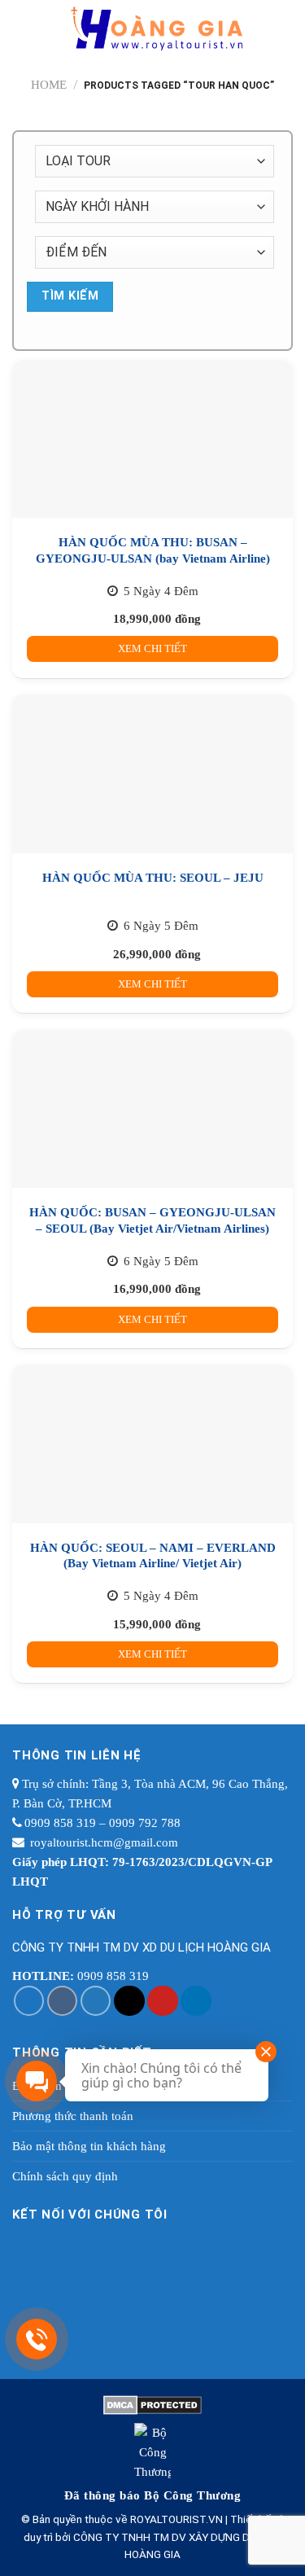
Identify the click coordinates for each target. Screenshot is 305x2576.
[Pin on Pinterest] (163, 2001)
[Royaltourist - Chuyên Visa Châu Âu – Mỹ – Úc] (157, 28)
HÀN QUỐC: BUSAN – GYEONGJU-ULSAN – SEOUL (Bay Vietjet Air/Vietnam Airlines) (152, 1220)
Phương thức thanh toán (73, 2116)
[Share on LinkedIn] (196, 2001)
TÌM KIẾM (70, 296)
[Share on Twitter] (96, 2001)
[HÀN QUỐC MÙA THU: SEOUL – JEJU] (152, 773)
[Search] (285, 28)
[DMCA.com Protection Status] (152, 2403)
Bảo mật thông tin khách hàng (89, 2146)
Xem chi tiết (152, 648)
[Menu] (24, 28)
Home (49, 85)
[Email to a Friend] (129, 2001)
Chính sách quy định (65, 2176)
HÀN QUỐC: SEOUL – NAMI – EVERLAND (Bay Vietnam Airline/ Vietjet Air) (153, 1556)
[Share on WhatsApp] (29, 2001)
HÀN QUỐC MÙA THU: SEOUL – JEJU (153, 878)
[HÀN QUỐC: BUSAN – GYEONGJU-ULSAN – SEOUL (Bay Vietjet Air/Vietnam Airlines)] (152, 1109)
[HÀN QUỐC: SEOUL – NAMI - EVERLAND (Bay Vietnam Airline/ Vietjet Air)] (152, 1444)
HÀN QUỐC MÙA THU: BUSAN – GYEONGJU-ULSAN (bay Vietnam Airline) (153, 550)
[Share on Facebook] (63, 2001)
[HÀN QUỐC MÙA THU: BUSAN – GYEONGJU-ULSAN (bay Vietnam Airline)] (152, 439)
